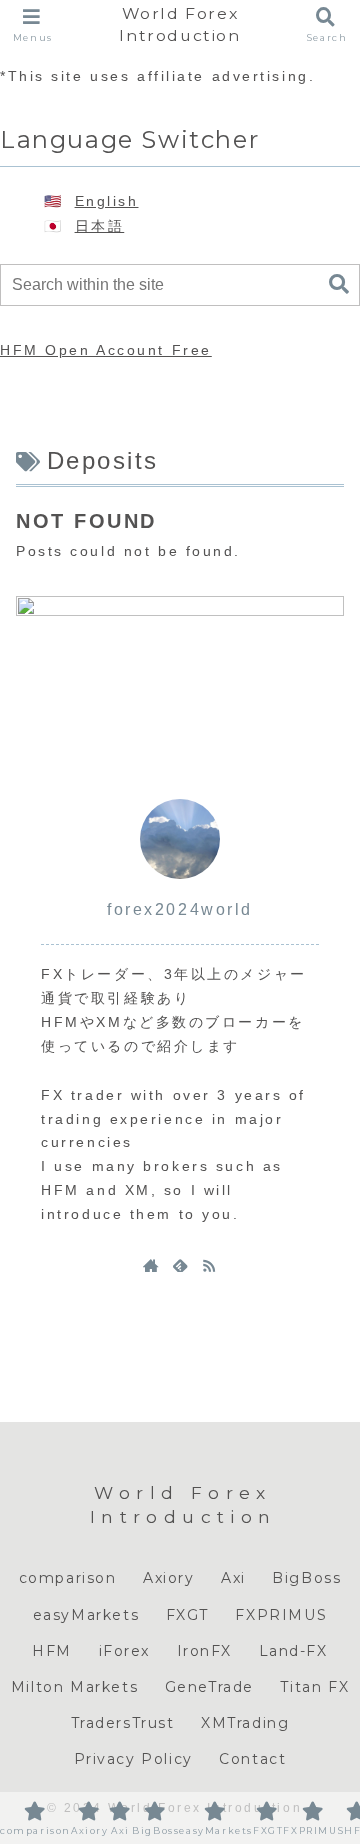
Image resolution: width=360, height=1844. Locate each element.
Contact (252, 1759)
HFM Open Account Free (106, 350)
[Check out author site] (151, 1265)
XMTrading (245, 1723)
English (107, 201)
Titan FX (314, 1687)
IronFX (205, 1651)
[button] (339, 284)
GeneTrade (209, 1687)
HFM (52, 1651)
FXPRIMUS (281, 1615)
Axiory (169, 1578)
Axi (233, 1578)
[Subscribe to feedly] (180, 1265)
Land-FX (293, 1651)
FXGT (187, 1615)
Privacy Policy (133, 1759)
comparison (68, 1578)
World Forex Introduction (179, 24)
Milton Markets (74, 1687)
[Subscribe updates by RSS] (209, 1265)
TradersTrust (123, 1723)
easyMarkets (86, 1615)
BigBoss (306, 1578)
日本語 (100, 226)
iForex (125, 1651)
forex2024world (180, 909)
